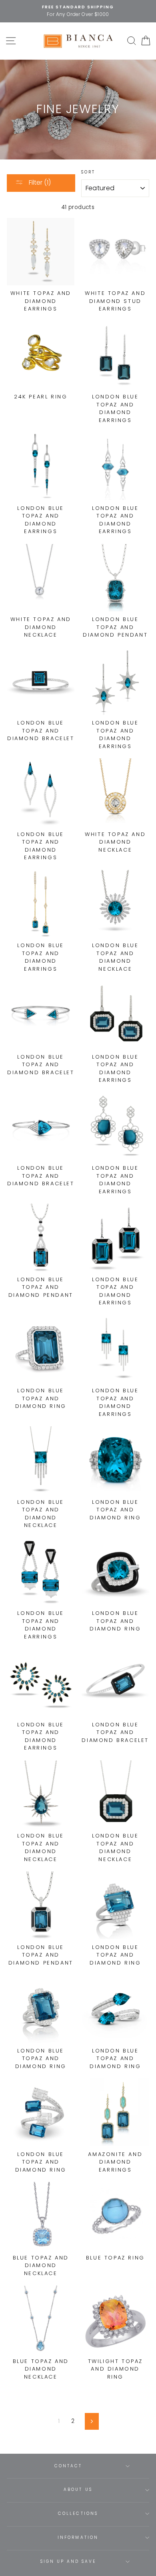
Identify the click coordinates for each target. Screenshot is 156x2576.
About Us (78, 2489)
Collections (78, 2513)
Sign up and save (68, 2561)
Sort (88, 172)
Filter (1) (39, 182)
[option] (78, 11)
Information (78, 2537)
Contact (68, 2466)
